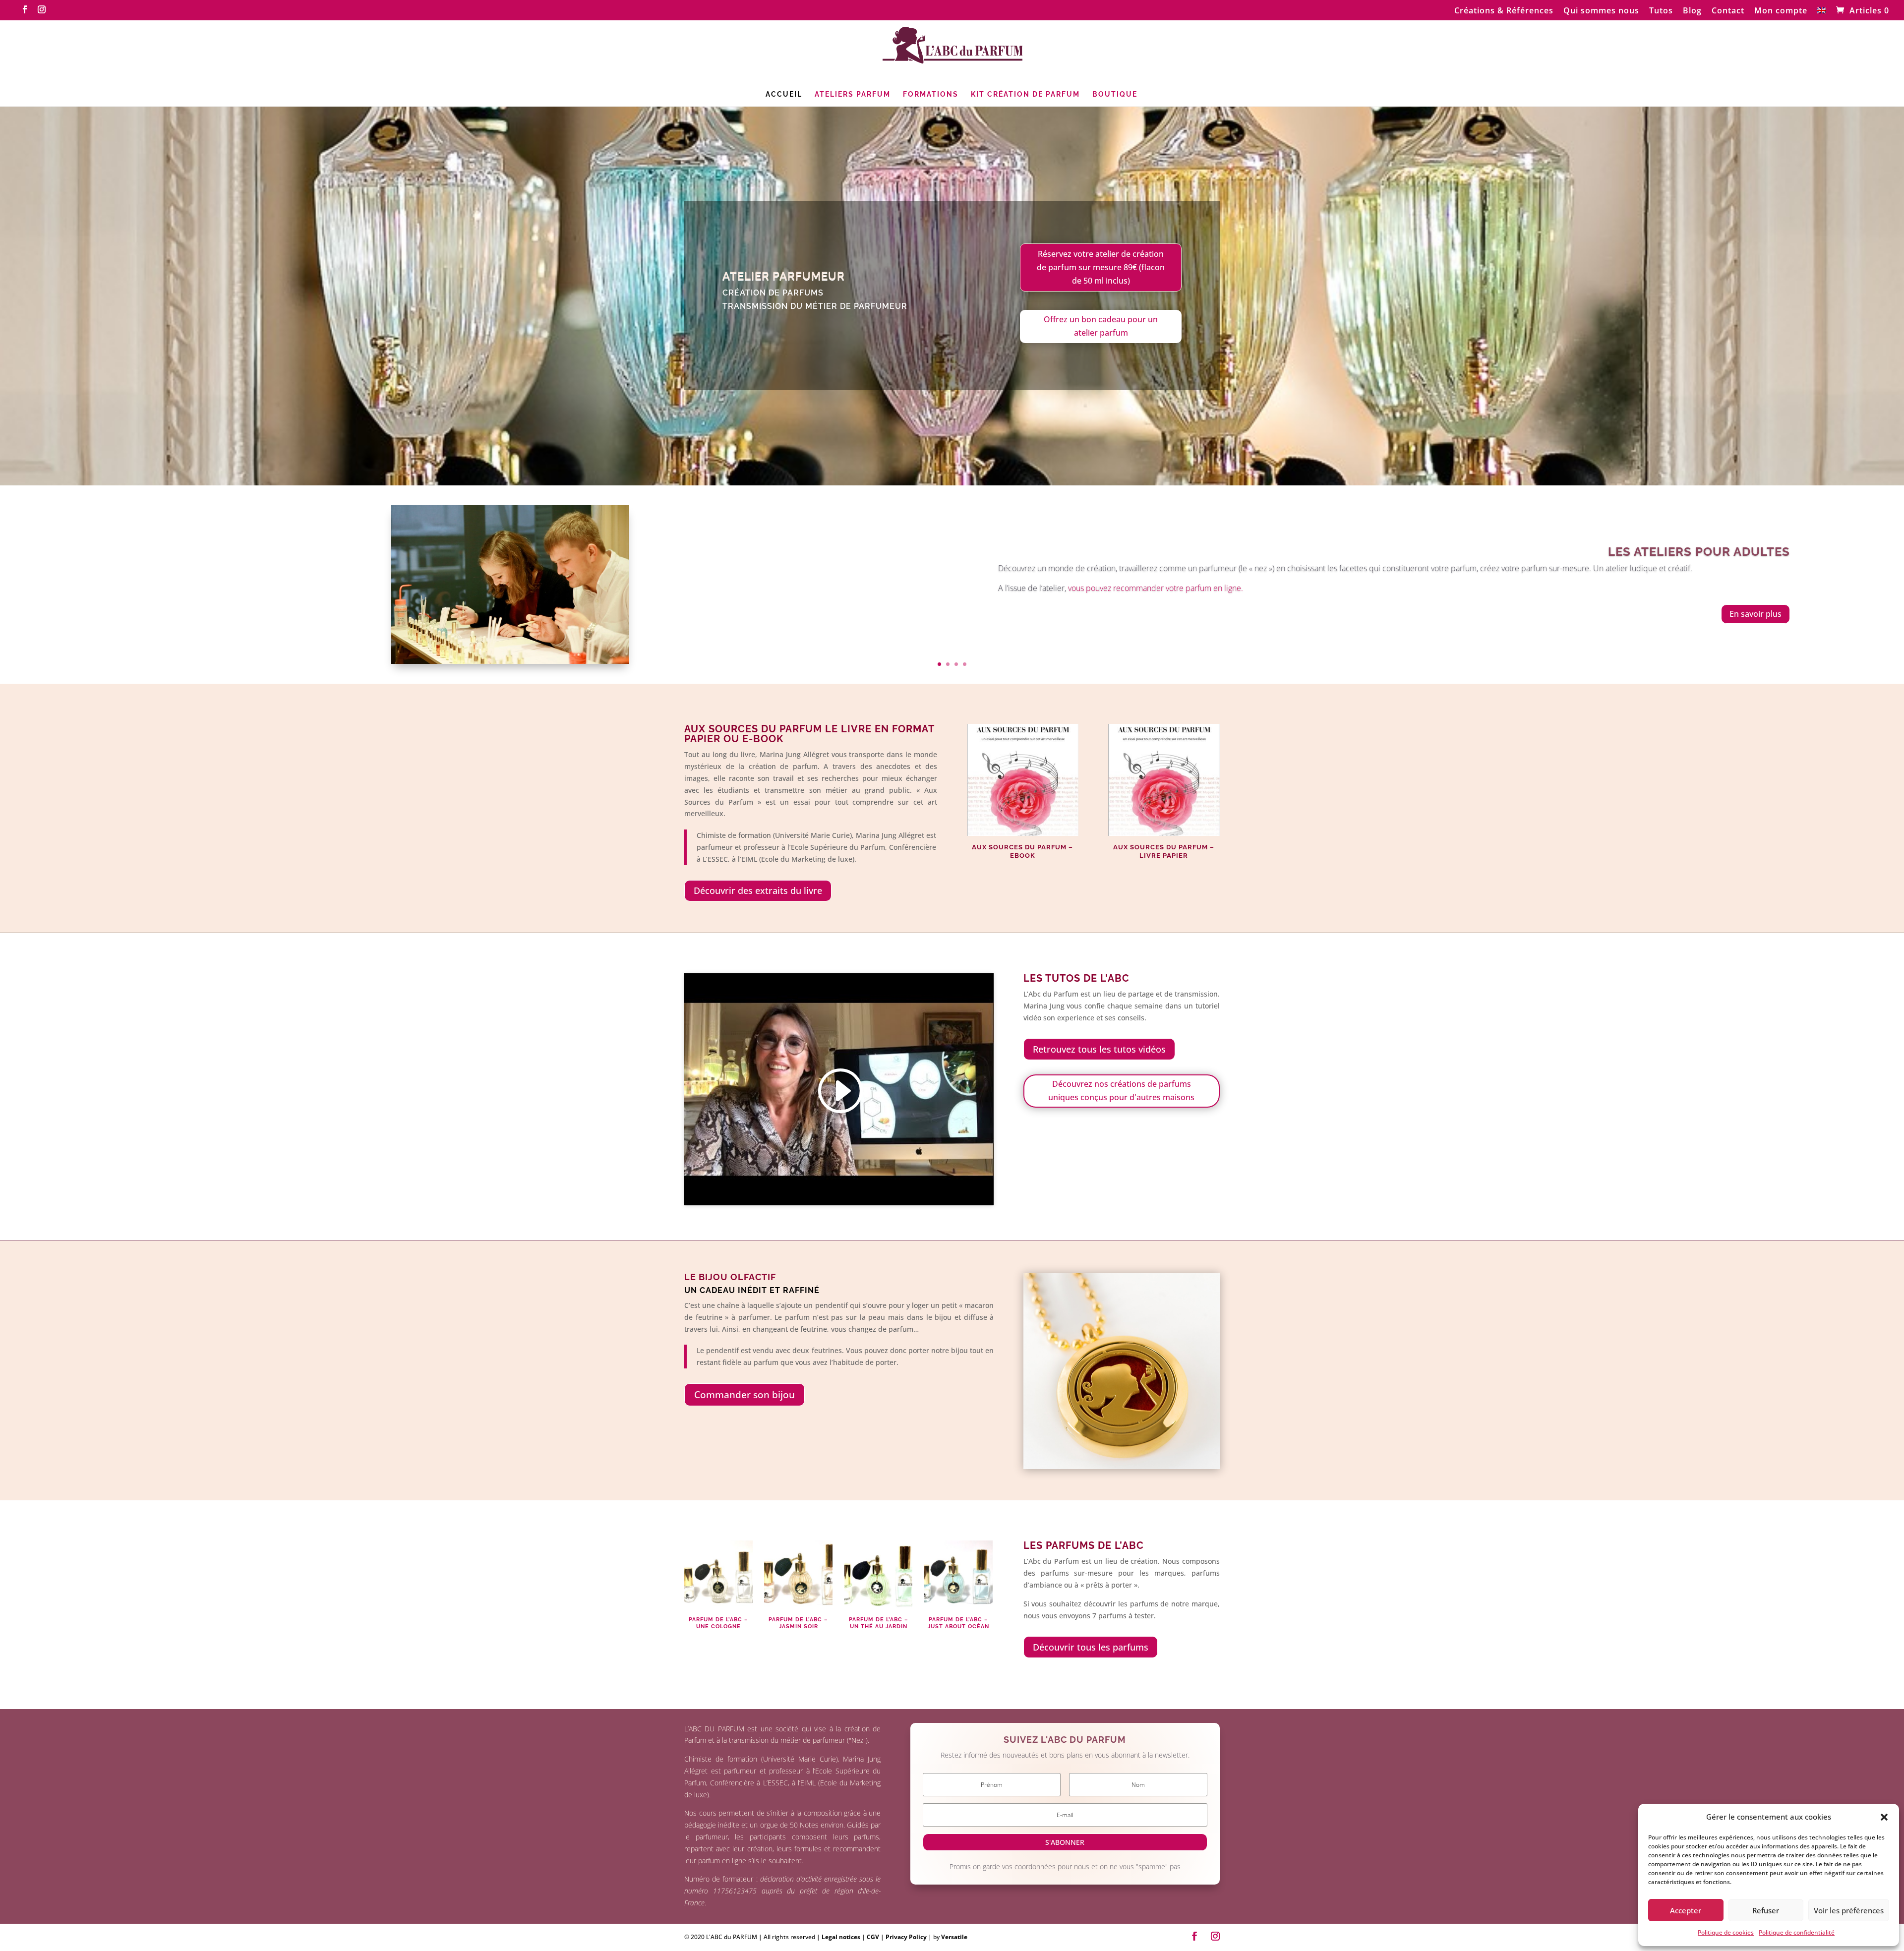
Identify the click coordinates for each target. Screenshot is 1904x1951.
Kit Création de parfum (1025, 94)
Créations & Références (1504, 11)
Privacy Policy (907, 1937)
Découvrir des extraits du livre (758, 890)
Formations (931, 94)
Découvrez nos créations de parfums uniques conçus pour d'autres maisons (1121, 1091)
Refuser (1766, 1910)
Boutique (1115, 94)
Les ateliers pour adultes (1699, 552)
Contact (1728, 11)
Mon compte (1781, 11)
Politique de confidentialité (1797, 1932)
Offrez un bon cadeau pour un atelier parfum (1101, 326)
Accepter (1686, 1910)
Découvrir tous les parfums (1091, 1647)
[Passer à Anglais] (1822, 13)
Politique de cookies (1726, 1932)
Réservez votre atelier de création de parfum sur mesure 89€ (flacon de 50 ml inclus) (1101, 267)
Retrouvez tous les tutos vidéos (1099, 1049)
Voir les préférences (1849, 1910)
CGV (874, 1937)
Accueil (784, 94)
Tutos (1661, 11)
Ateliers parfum (853, 94)
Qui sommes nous (1601, 11)
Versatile (954, 1937)
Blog (1692, 11)
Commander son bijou (744, 1395)
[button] (1884, 1817)
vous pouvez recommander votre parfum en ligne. (1156, 588)
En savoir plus (1755, 614)
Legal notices (842, 1937)
